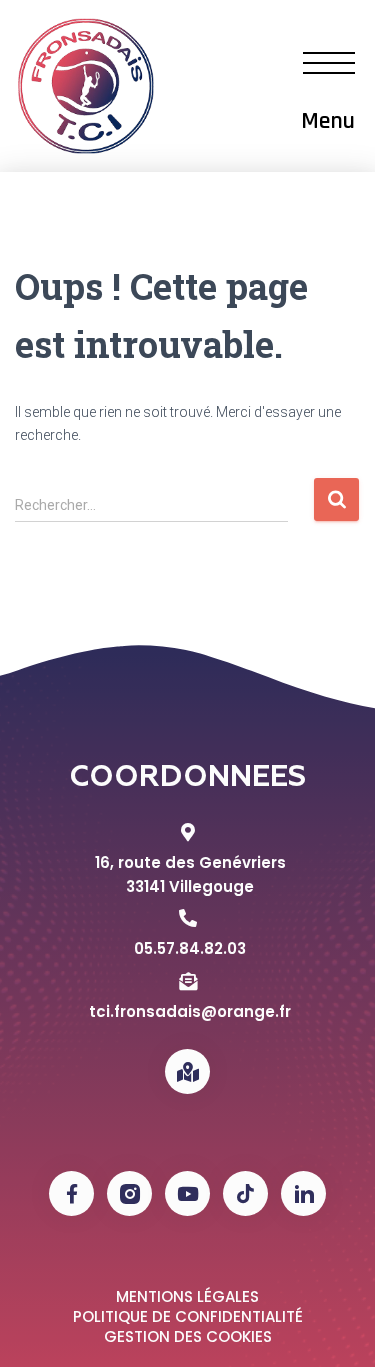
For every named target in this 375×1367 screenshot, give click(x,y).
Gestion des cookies (188, 1336)
